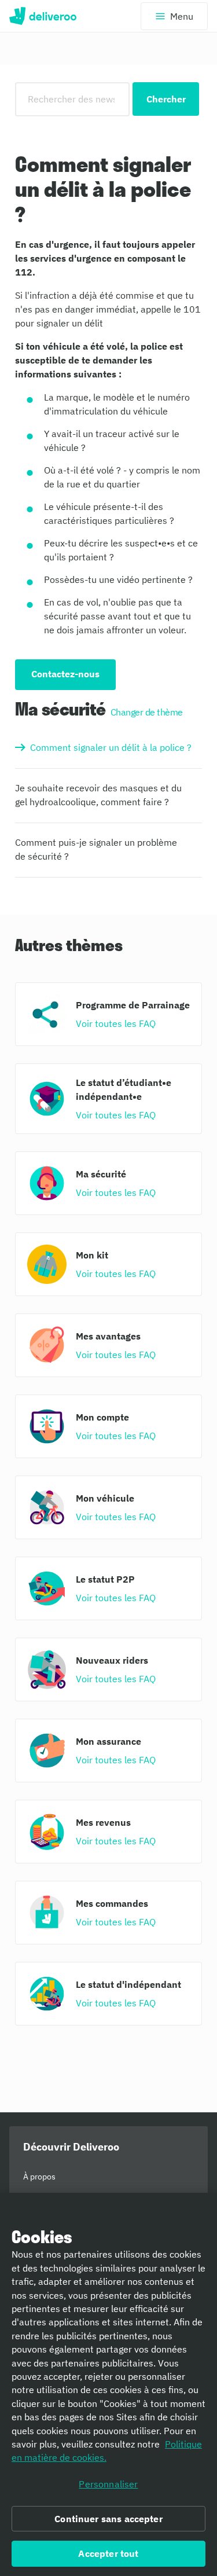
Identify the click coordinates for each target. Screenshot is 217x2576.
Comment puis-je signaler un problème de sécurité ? (96, 849)
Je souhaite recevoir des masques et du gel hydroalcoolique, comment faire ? (98, 795)
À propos (39, 2177)
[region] (108, 2384)
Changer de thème (147, 712)
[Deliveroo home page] (43, 16)
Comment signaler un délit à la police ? (111, 747)
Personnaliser (108, 2484)
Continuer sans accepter (108, 2519)
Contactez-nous (65, 674)
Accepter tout (108, 2553)
